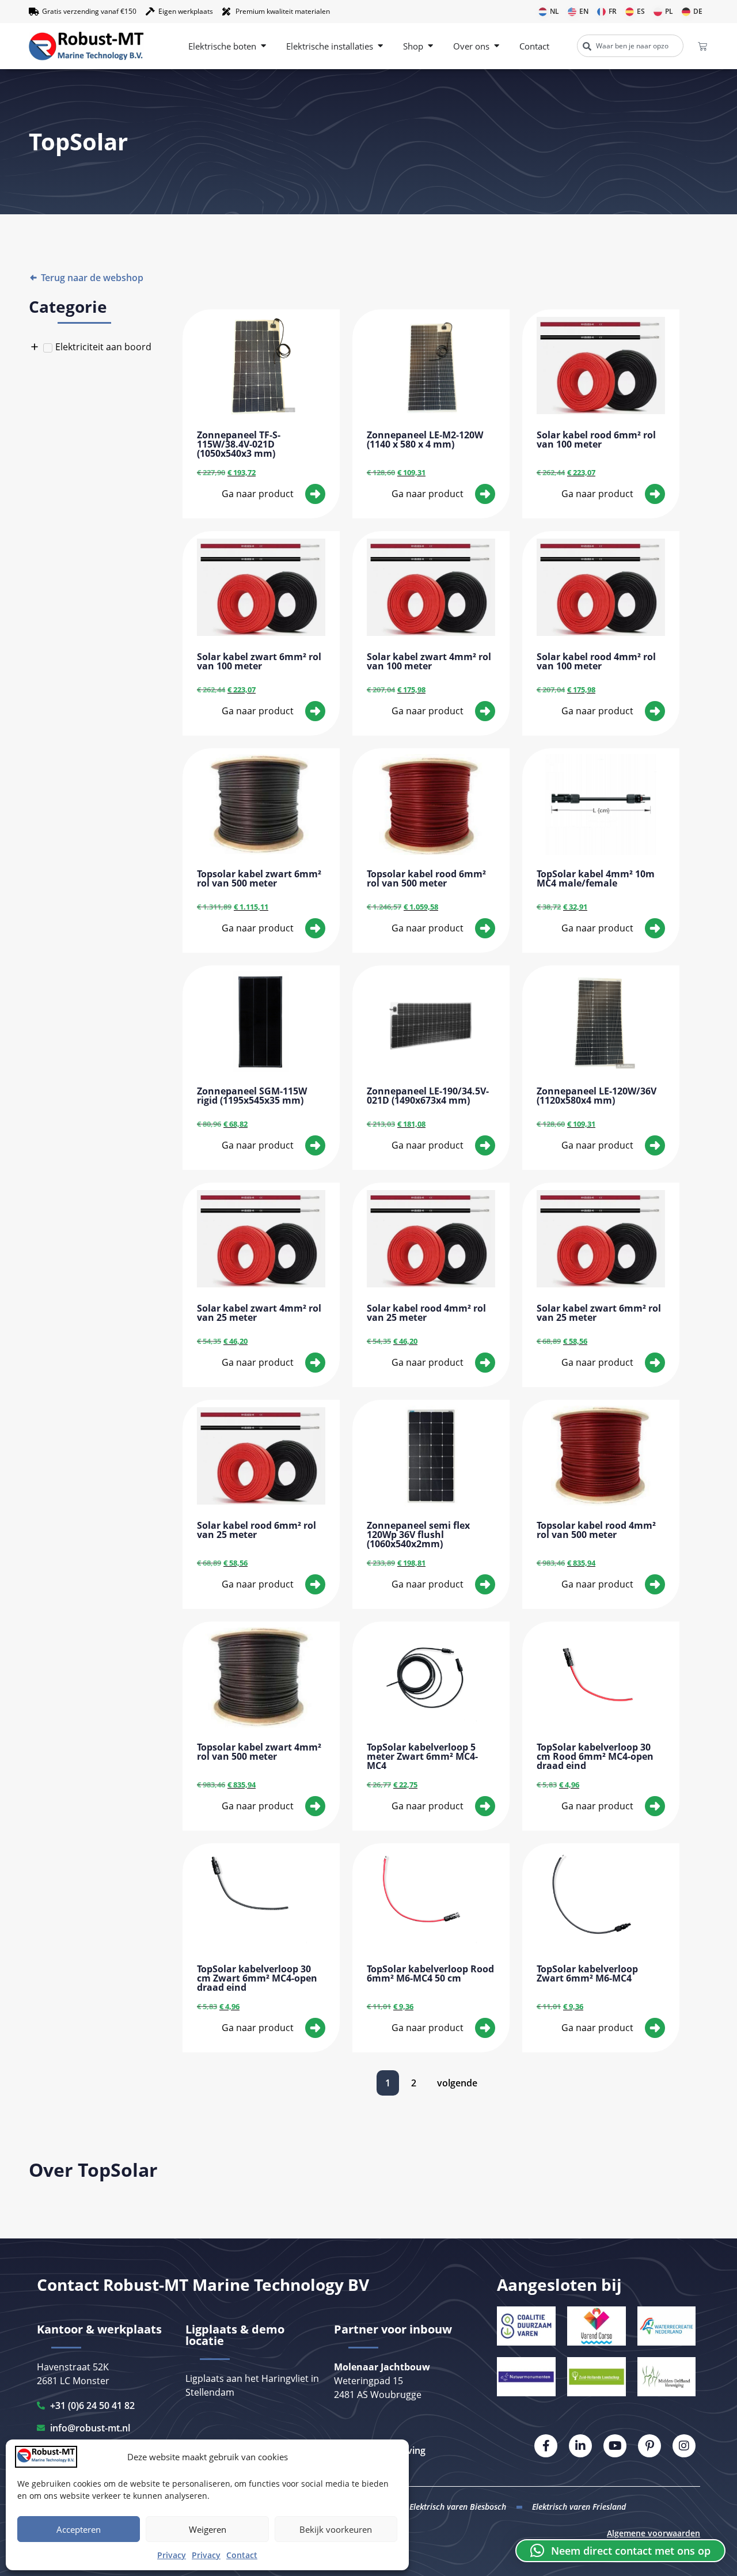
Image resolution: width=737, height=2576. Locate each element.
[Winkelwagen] (702, 46)
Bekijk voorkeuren (336, 2529)
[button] (620, 2551)
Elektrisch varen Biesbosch (458, 2507)
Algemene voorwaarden (654, 2533)
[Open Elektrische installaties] (380, 46)
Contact (242, 2555)
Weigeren (208, 2529)
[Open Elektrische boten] (263, 46)
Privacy (172, 2555)
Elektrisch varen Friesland (579, 2507)
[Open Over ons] (497, 46)
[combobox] (630, 46)
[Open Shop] (430, 46)
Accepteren (79, 2529)
